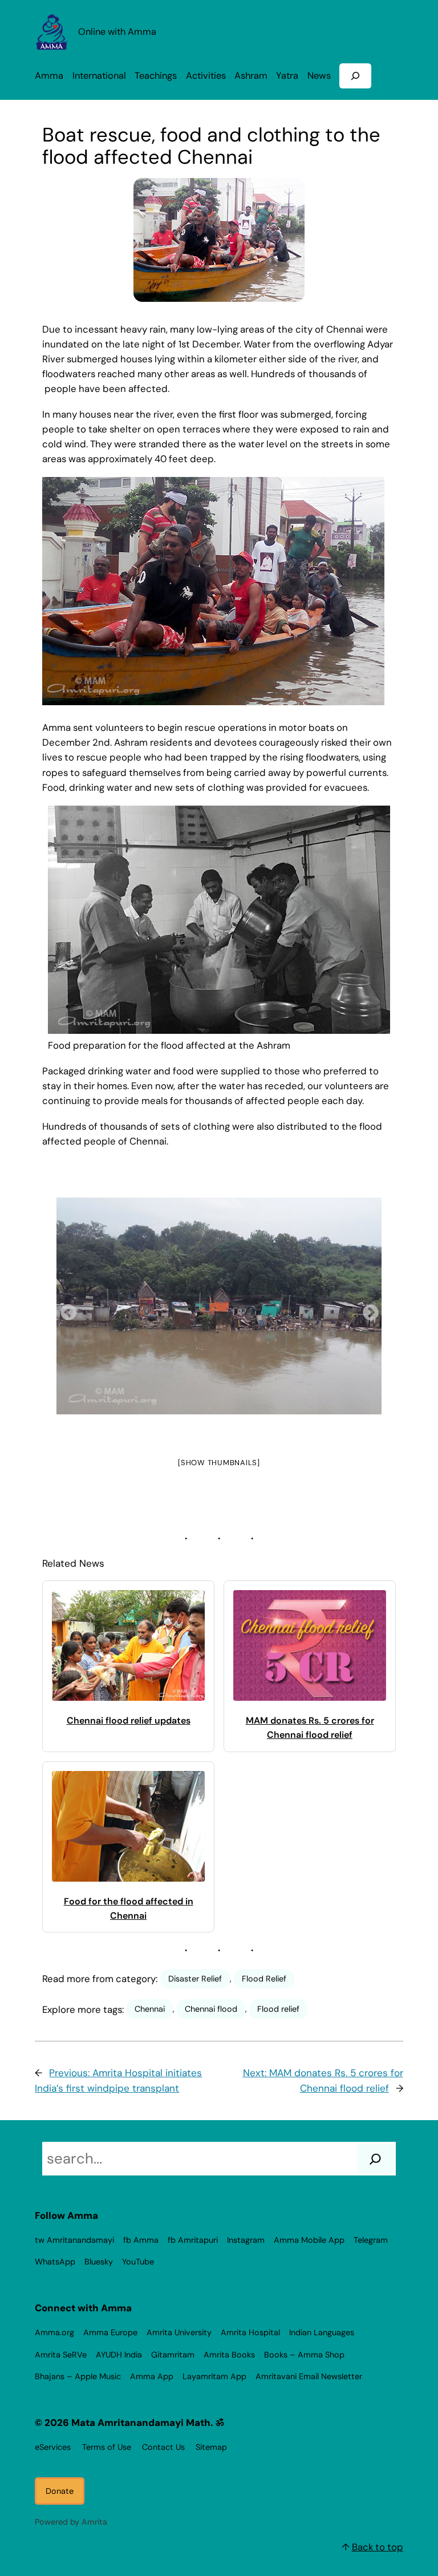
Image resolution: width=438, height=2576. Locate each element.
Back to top (378, 2547)
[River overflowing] (219, 1306)
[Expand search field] (355, 76)
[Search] (375, 2159)
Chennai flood (211, 2009)
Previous (65, 1309)
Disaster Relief (195, 1979)
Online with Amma (117, 32)
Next (367, 1309)
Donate (60, 2491)
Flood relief (278, 2009)
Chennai (150, 2009)
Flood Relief (264, 1979)
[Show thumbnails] (219, 1463)
